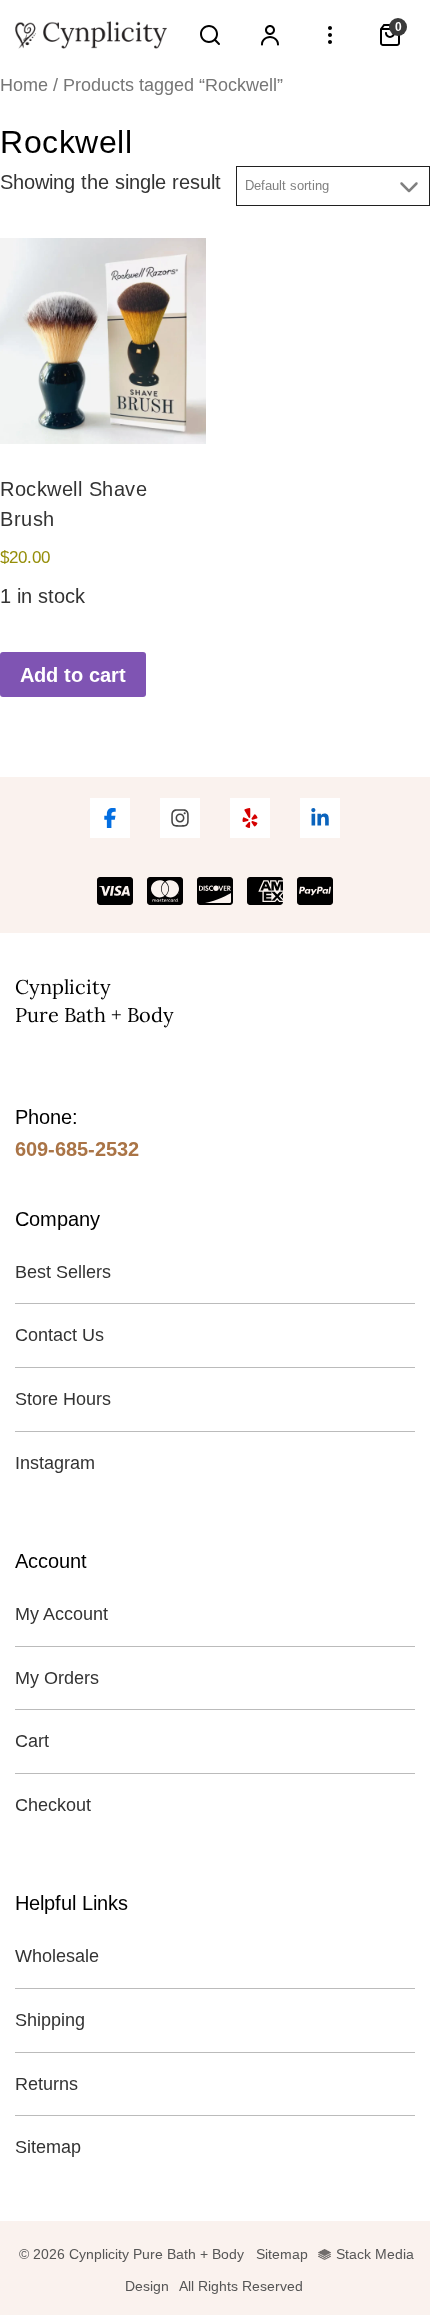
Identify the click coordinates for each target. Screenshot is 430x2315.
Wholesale (57, 1956)
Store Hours (63, 1399)
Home (24, 84)
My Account (61, 1614)
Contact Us (59, 1335)
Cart (32, 1741)
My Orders (57, 1678)
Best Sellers (63, 1272)
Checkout (53, 1805)
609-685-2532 (77, 1149)
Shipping (50, 2020)
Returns (46, 2084)
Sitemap (48, 2147)
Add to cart (73, 675)
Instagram (55, 1463)
